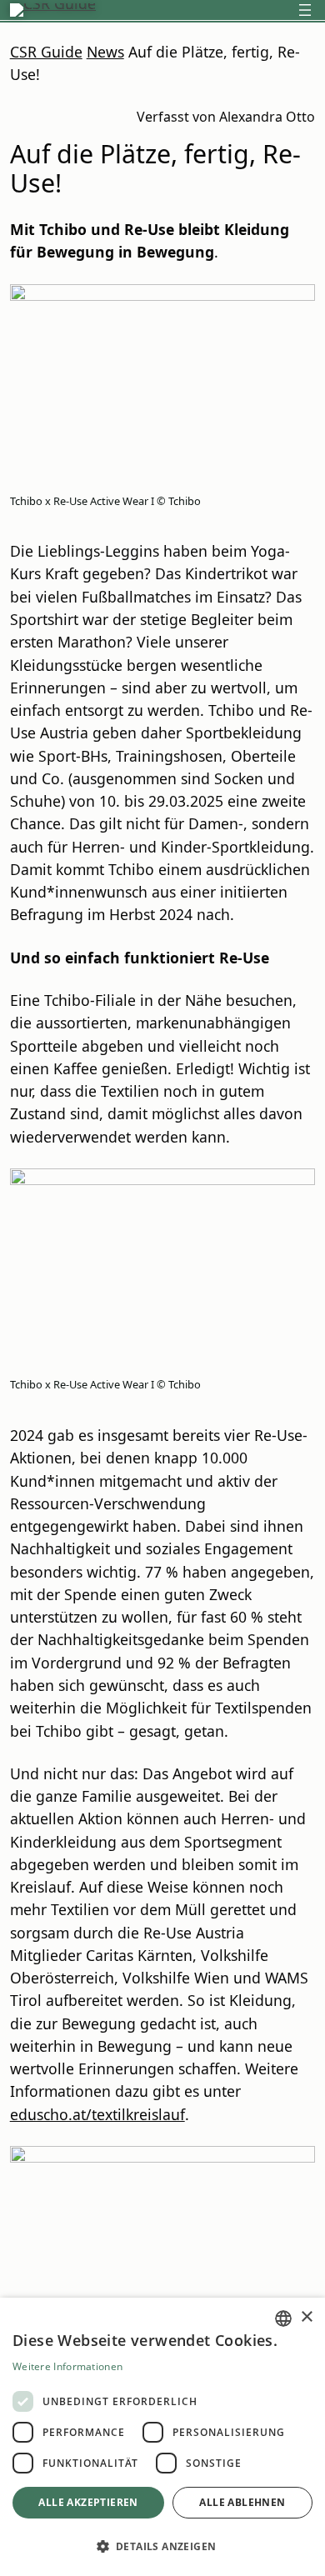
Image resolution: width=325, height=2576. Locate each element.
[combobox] (283, 2318)
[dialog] (162, 2437)
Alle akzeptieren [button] (88, 2502)
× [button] (306, 2317)
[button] (162, 2546)
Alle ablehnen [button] (242, 2502)
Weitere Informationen (67, 2366)
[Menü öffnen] (305, 10)
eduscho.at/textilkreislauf (97, 2114)
